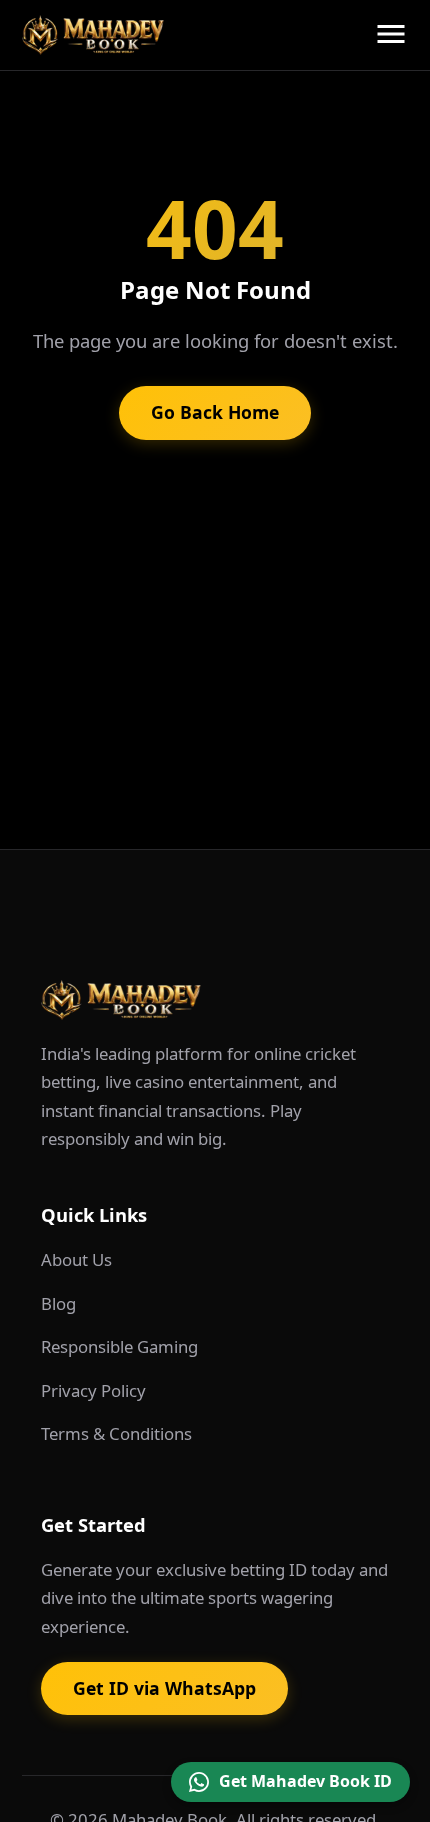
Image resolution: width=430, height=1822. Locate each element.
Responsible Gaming (119, 1346)
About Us (76, 1259)
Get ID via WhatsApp (164, 1688)
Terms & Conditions (116, 1433)
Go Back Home (215, 412)
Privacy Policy (93, 1390)
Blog (58, 1303)
